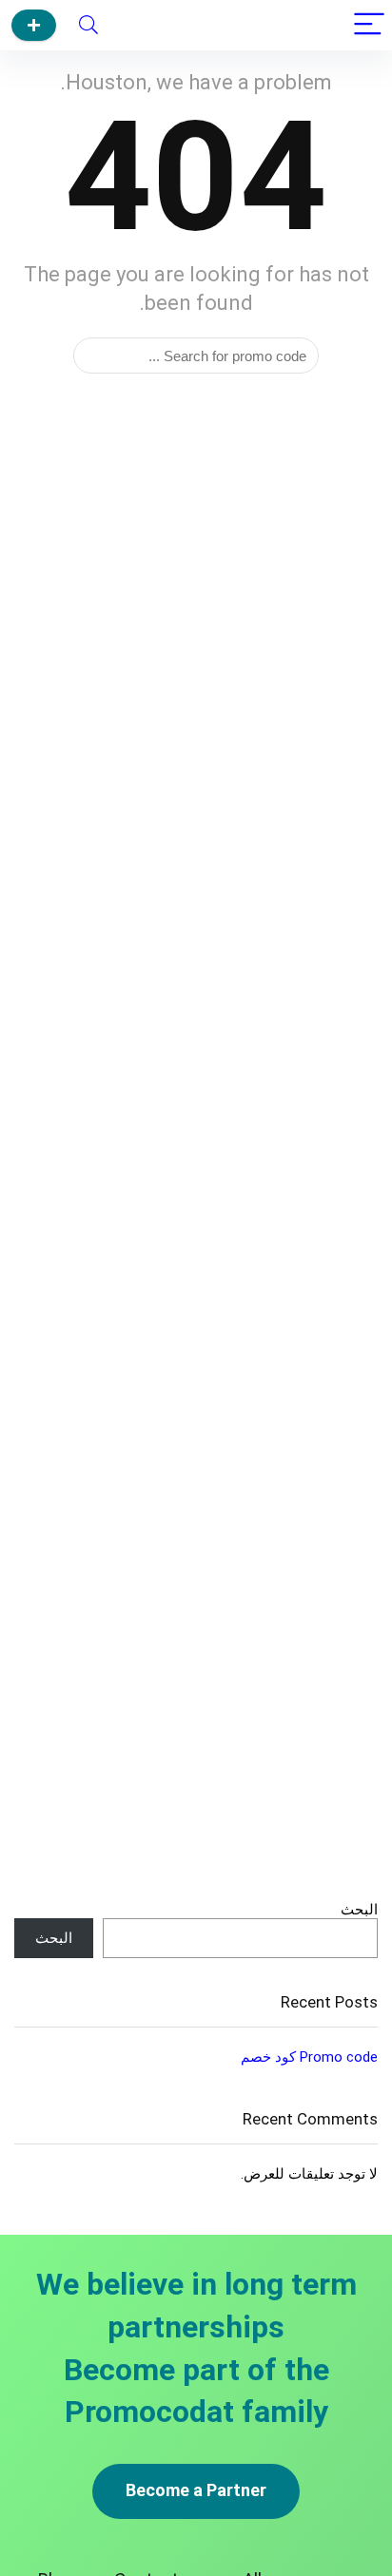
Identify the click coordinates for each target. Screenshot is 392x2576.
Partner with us (34, 25)
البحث (359, 1910)
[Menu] (369, 25)
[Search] (88, 25)
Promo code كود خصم (309, 2057)
